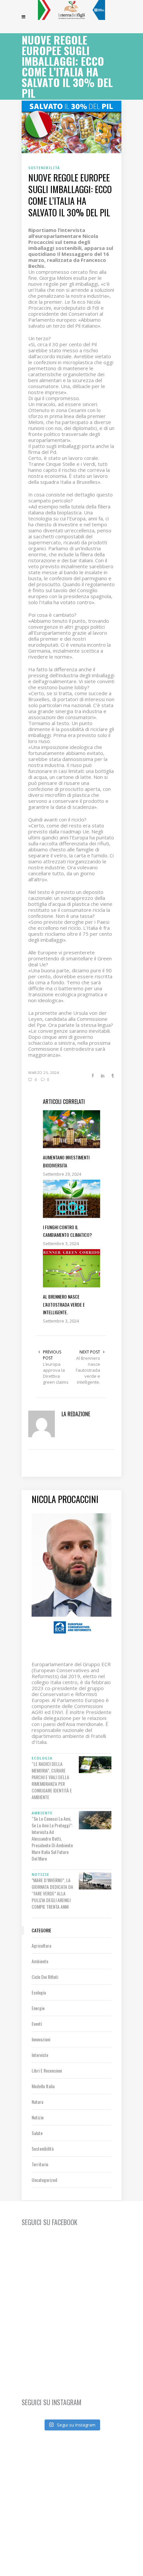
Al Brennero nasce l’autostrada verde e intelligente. (88, 1370)
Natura (37, 2102)
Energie (38, 2008)
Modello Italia (43, 2086)
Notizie (38, 2117)
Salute (37, 2133)
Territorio (40, 2164)
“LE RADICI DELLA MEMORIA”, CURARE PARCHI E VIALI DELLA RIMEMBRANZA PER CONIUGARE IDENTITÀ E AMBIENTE (52, 1780)
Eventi (37, 2024)
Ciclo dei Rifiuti (45, 1977)
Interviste (40, 2055)
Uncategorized (44, 2180)
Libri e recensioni (47, 2070)
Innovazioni (41, 2039)
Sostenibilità (43, 2148)
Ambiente (40, 1961)
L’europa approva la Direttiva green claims (56, 1373)
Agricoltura (41, 1945)
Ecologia (39, 1992)
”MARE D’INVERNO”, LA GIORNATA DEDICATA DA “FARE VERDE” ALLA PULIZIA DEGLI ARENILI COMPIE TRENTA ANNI (52, 1893)
